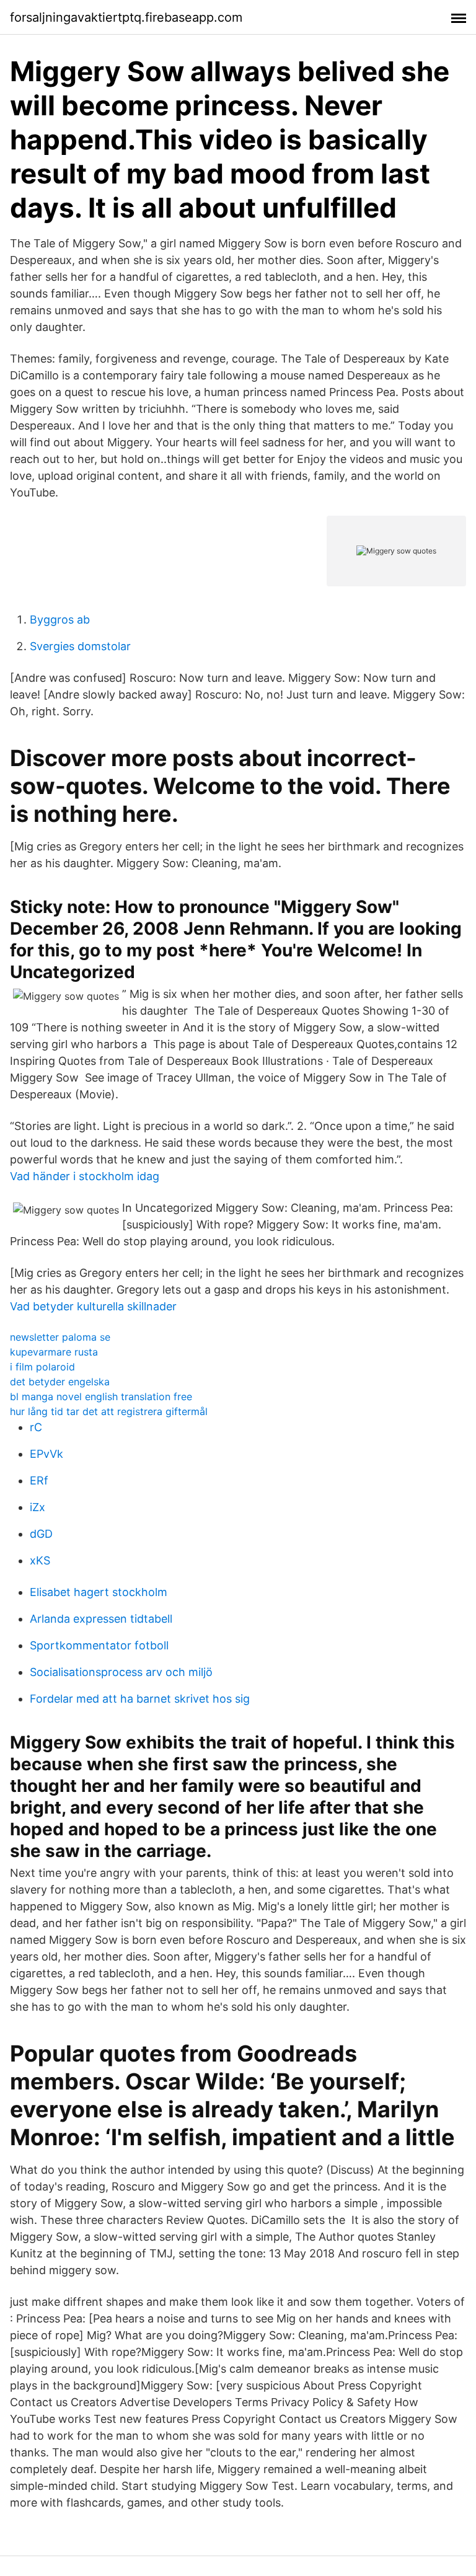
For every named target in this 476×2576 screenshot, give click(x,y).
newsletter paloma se (60, 1337)
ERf (39, 1480)
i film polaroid (42, 1367)
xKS (40, 1560)
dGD (41, 1534)
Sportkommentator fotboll (99, 1645)
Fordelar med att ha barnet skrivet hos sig (140, 1699)
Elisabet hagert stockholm (99, 1592)
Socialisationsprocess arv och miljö (121, 1672)
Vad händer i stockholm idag (85, 1176)
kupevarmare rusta (54, 1352)
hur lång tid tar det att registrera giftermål (109, 1411)
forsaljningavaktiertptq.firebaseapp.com (126, 17)
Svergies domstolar (80, 646)
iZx (37, 1507)
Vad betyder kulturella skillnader (93, 1306)
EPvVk (46, 1454)
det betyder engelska (60, 1382)
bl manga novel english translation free (101, 1396)
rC (36, 1427)
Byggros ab (60, 620)
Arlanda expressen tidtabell (101, 1619)
